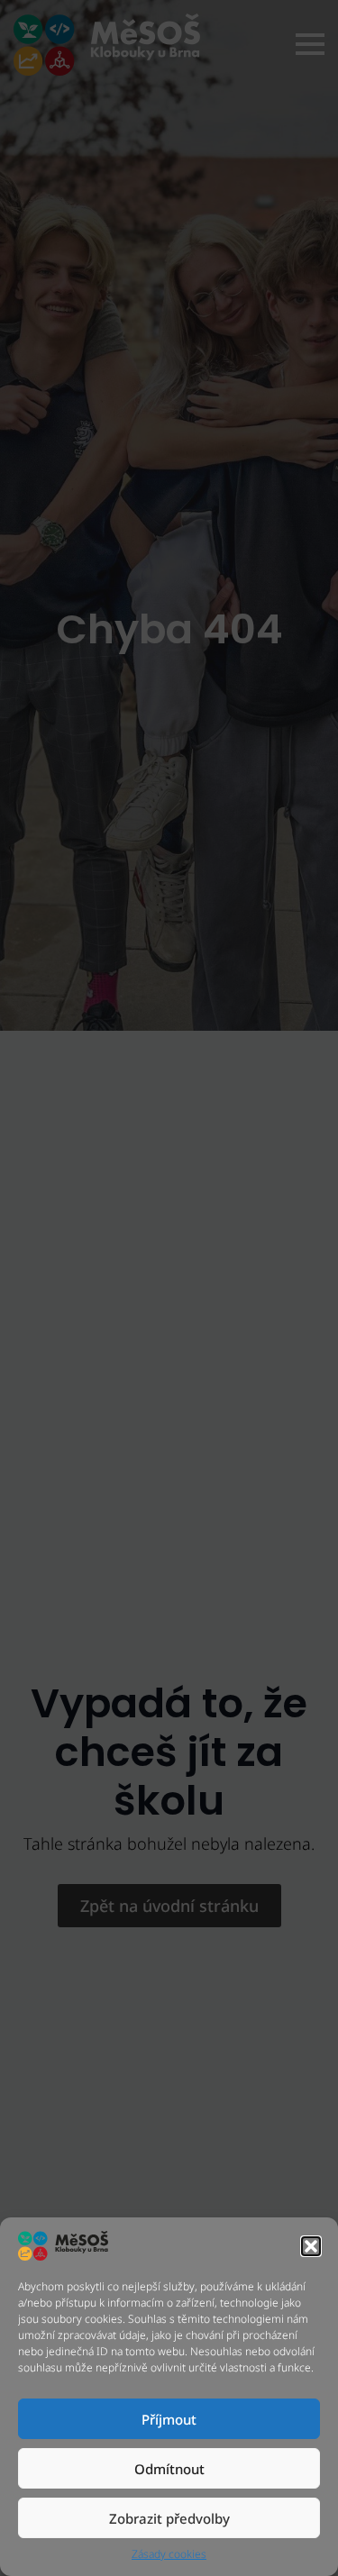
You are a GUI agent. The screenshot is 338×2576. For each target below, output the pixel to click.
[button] (311, 2246)
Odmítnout (169, 2469)
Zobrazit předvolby (169, 2518)
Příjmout (169, 2419)
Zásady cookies (169, 2554)
